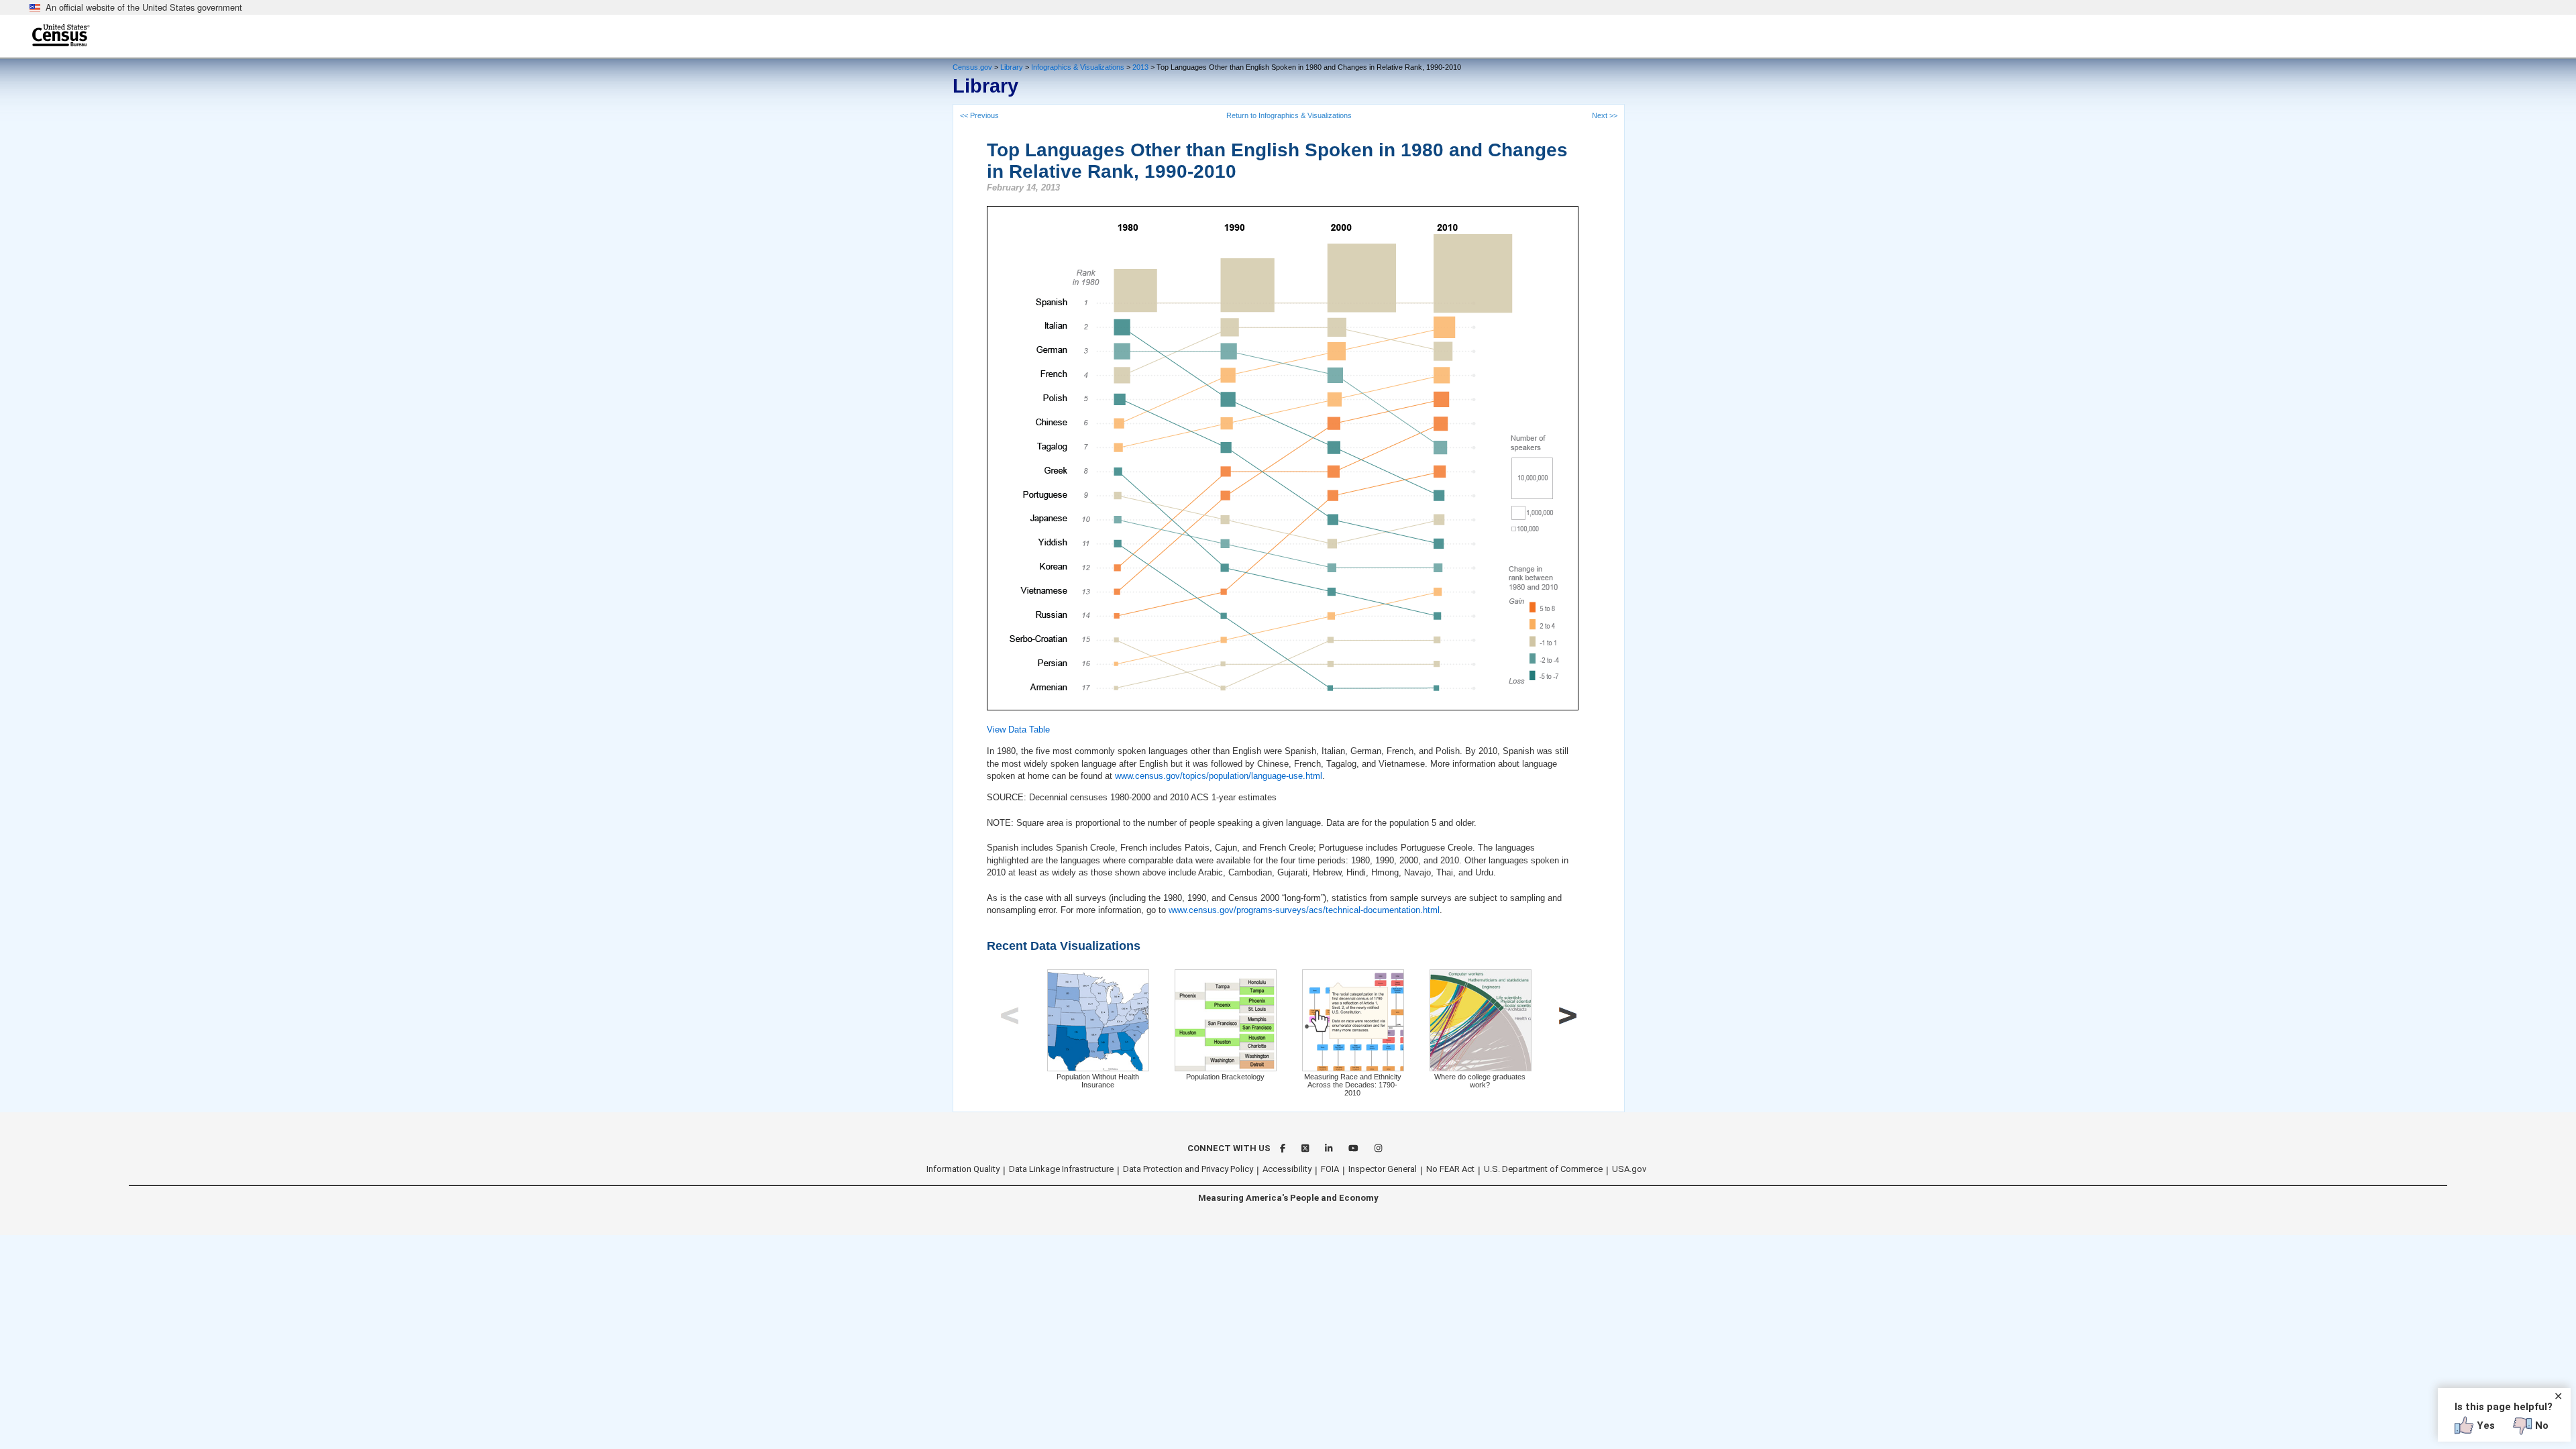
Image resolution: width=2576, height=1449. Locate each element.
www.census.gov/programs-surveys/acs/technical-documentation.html (1304, 910)
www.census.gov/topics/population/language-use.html (1219, 776)
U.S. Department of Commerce (1543, 1169)
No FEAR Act (1450, 1169)
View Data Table (1018, 730)
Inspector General (1383, 1169)
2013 (1140, 67)
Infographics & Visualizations (1078, 67)
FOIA (1330, 1169)
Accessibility (1287, 1169)
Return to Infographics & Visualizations (1289, 115)
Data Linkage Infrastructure (1061, 1169)
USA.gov (1629, 1169)
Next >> (1605, 115)
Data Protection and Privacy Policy (1188, 1169)
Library (1012, 67)
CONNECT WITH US (1229, 1148)
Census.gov (972, 67)
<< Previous (979, 115)
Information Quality (963, 1169)
